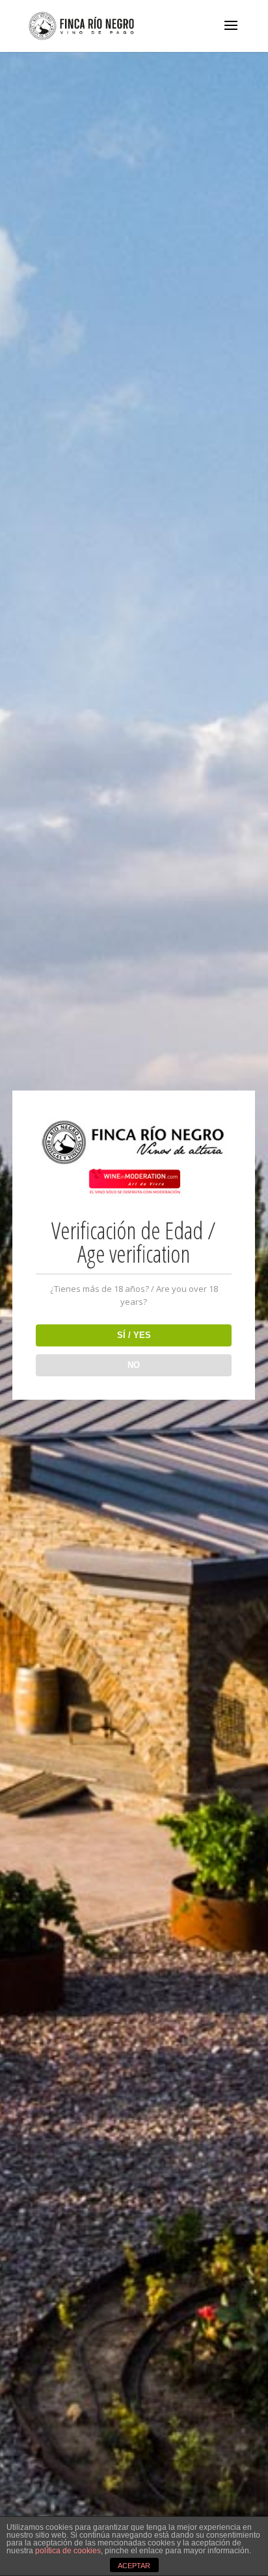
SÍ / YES (134, 1335)
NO (134, 1365)
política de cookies (68, 2551)
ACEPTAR (134, 2566)
